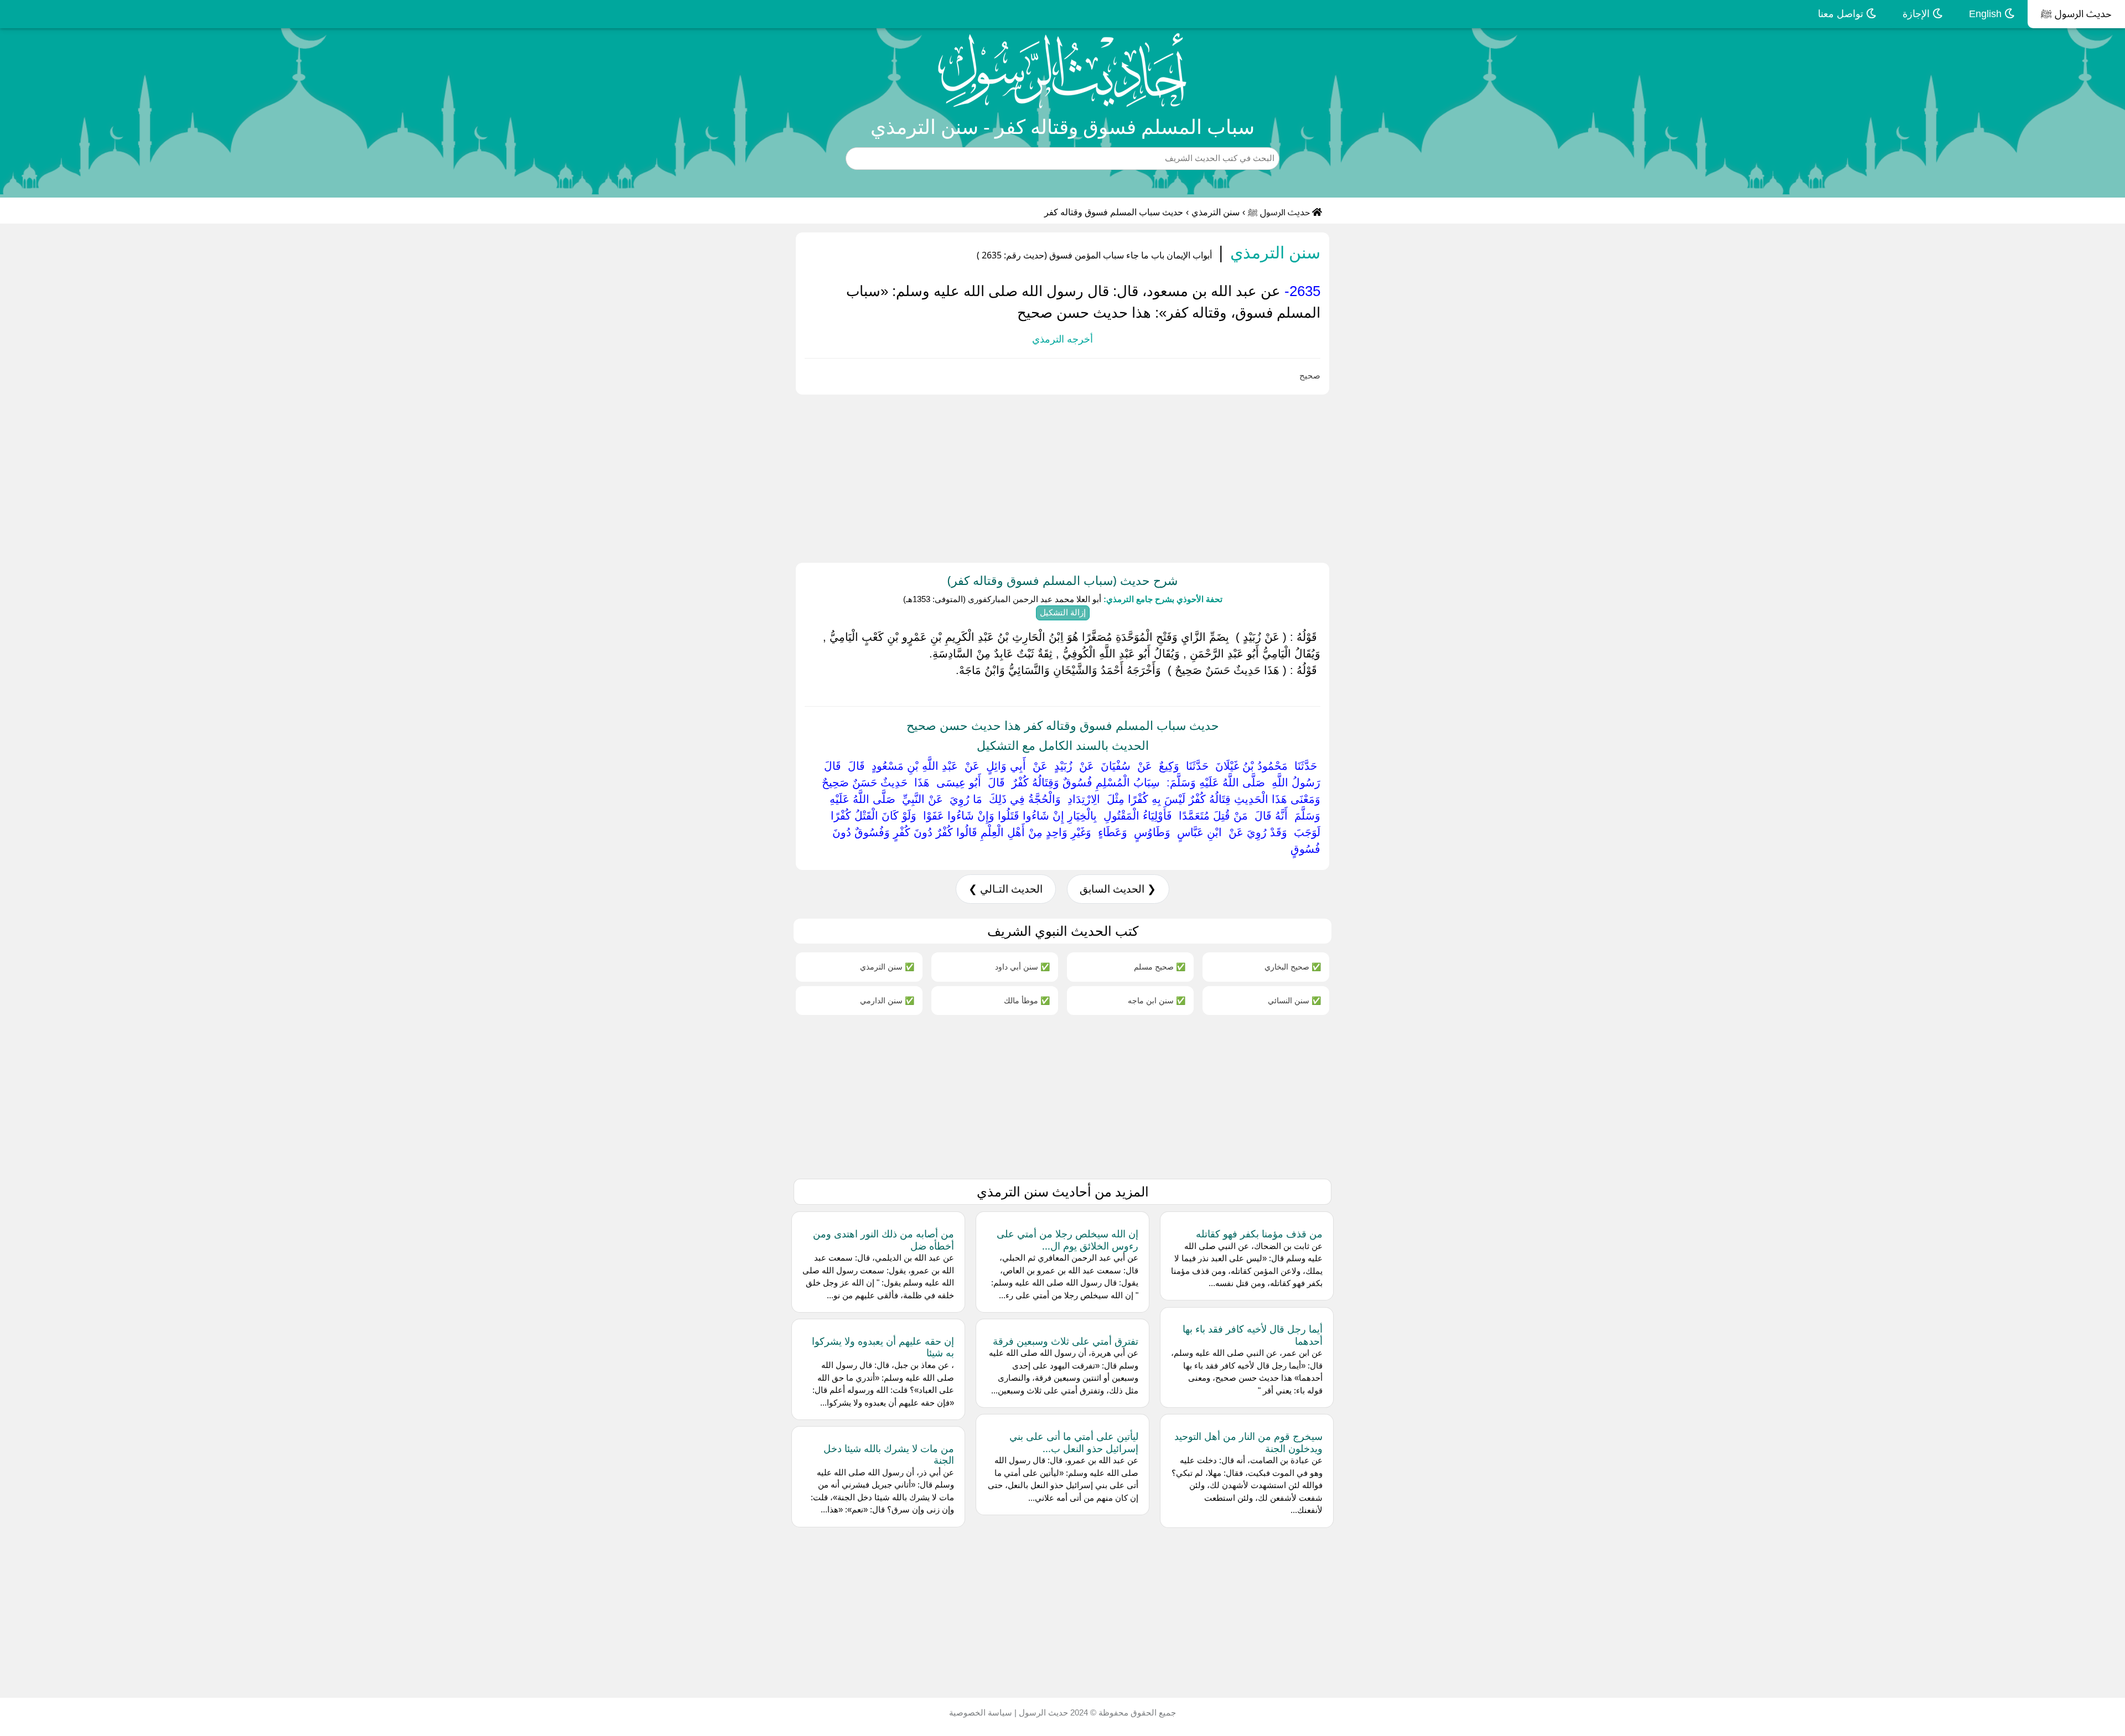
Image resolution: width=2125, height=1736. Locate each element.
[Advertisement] (1793, 476)
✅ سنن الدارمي (887, 1000)
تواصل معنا (1842, 14)
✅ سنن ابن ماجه (1157, 1000)
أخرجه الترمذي (1062, 339)
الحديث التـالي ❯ (1006, 889)
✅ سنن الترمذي (887, 967)
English (1987, 14)
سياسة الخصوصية (981, 1712)
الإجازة (1917, 14)
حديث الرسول (1042, 1712)
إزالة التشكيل (1063, 612)
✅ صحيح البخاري (1293, 967)
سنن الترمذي (1216, 212)
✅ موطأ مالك (1027, 1000)
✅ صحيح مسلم (1160, 967)
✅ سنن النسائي (1294, 1000)
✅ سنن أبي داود (1022, 967)
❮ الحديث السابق (1118, 889)
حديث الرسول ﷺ (2076, 14)
